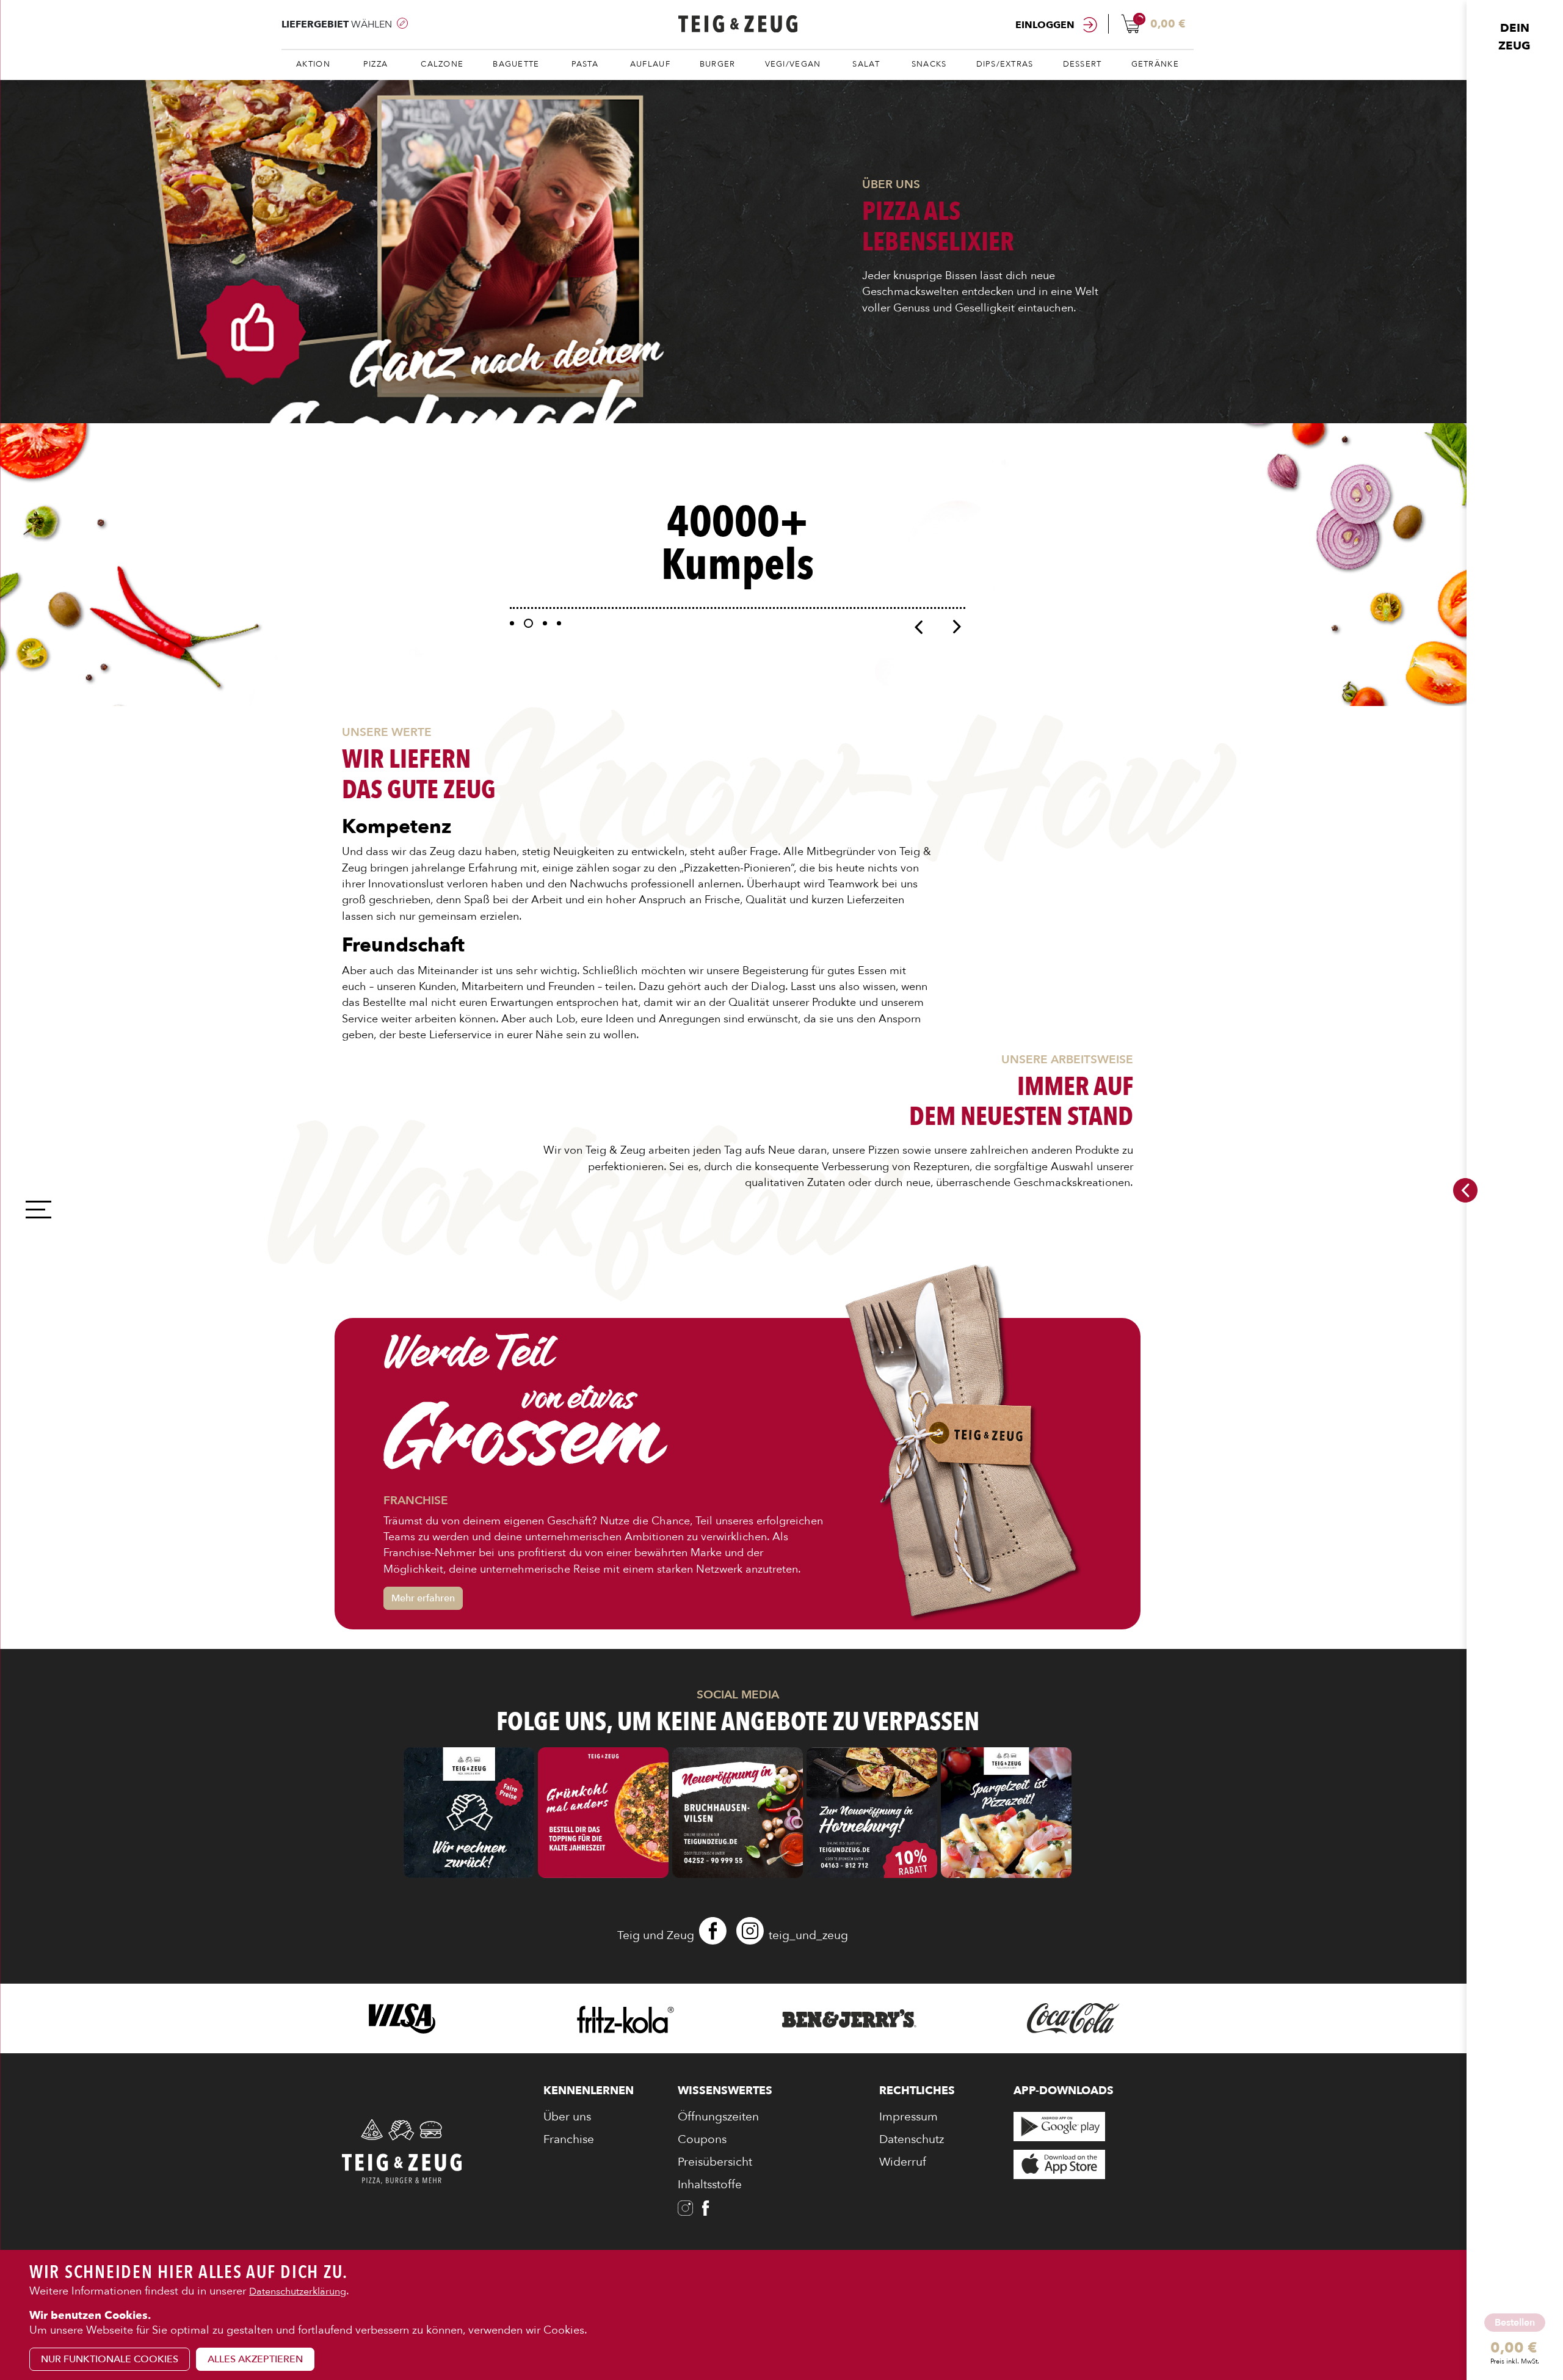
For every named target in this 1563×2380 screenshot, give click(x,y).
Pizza (375, 64)
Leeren (1505, 2369)
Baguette (516, 64)
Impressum (908, 2117)
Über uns (567, 2117)
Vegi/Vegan (793, 64)
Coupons (702, 2139)
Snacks (929, 64)
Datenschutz (912, 2139)
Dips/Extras (1005, 64)
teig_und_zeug (808, 1935)
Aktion (313, 64)
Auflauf (650, 64)
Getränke (1155, 64)
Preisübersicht (715, 2162)
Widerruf (903, 2162)
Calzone (442, 64)
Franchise (569, 2139)
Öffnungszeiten (718, 2117)
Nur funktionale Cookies (110, 2359)
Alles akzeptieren (255, 2359)
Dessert (1082, 64)
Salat (866, 64)
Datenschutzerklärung (298, 2291)
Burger (718, 64)
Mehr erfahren (423, 1598)
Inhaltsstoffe (710, 2185)
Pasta (585, 64)
